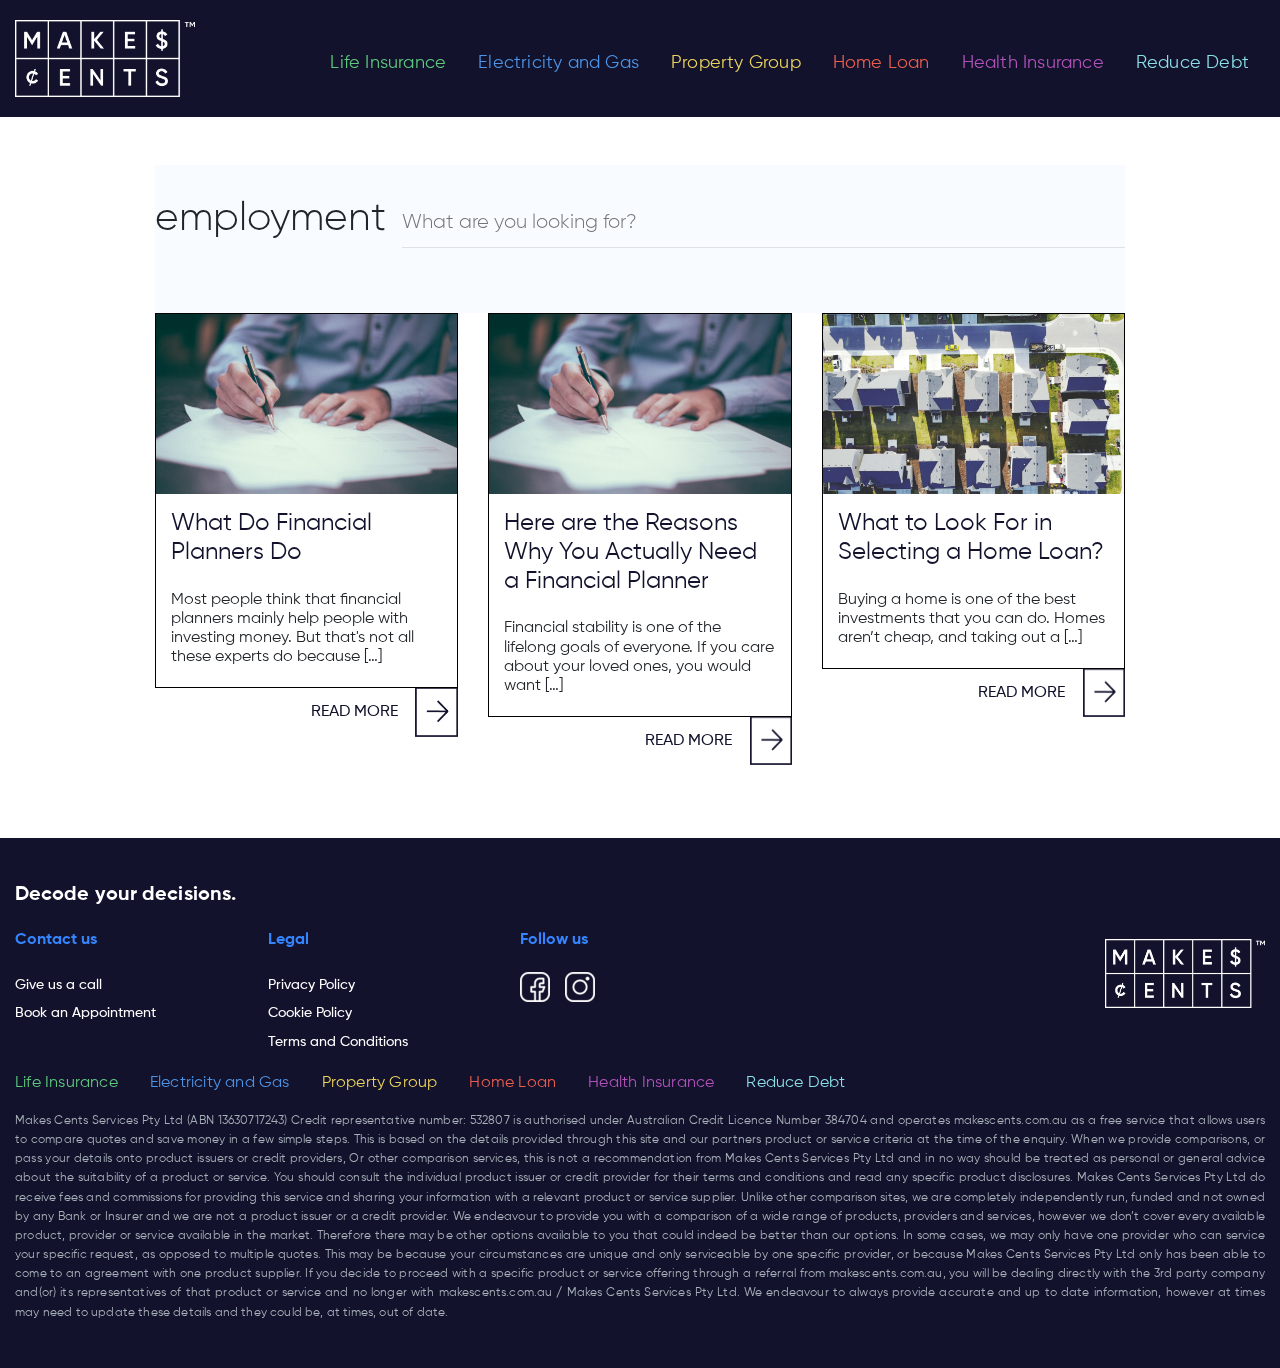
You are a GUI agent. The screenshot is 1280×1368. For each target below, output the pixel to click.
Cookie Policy (310, 1013)
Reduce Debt (1192, 63)
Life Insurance (388, 63)
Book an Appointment (85, 1013)
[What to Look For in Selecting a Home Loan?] (973, 404)
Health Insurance (1033, 63)
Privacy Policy (311, 985)
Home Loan (881, 63)
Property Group (736, 63)
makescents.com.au (1011, 1121)
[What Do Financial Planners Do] (306, 404)
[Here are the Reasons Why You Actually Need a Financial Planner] (639, 404)
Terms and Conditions (338, 1042)
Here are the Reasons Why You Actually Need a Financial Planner (630, 552)
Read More (354, 712)
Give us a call (58, 985)
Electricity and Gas (558, 63)
